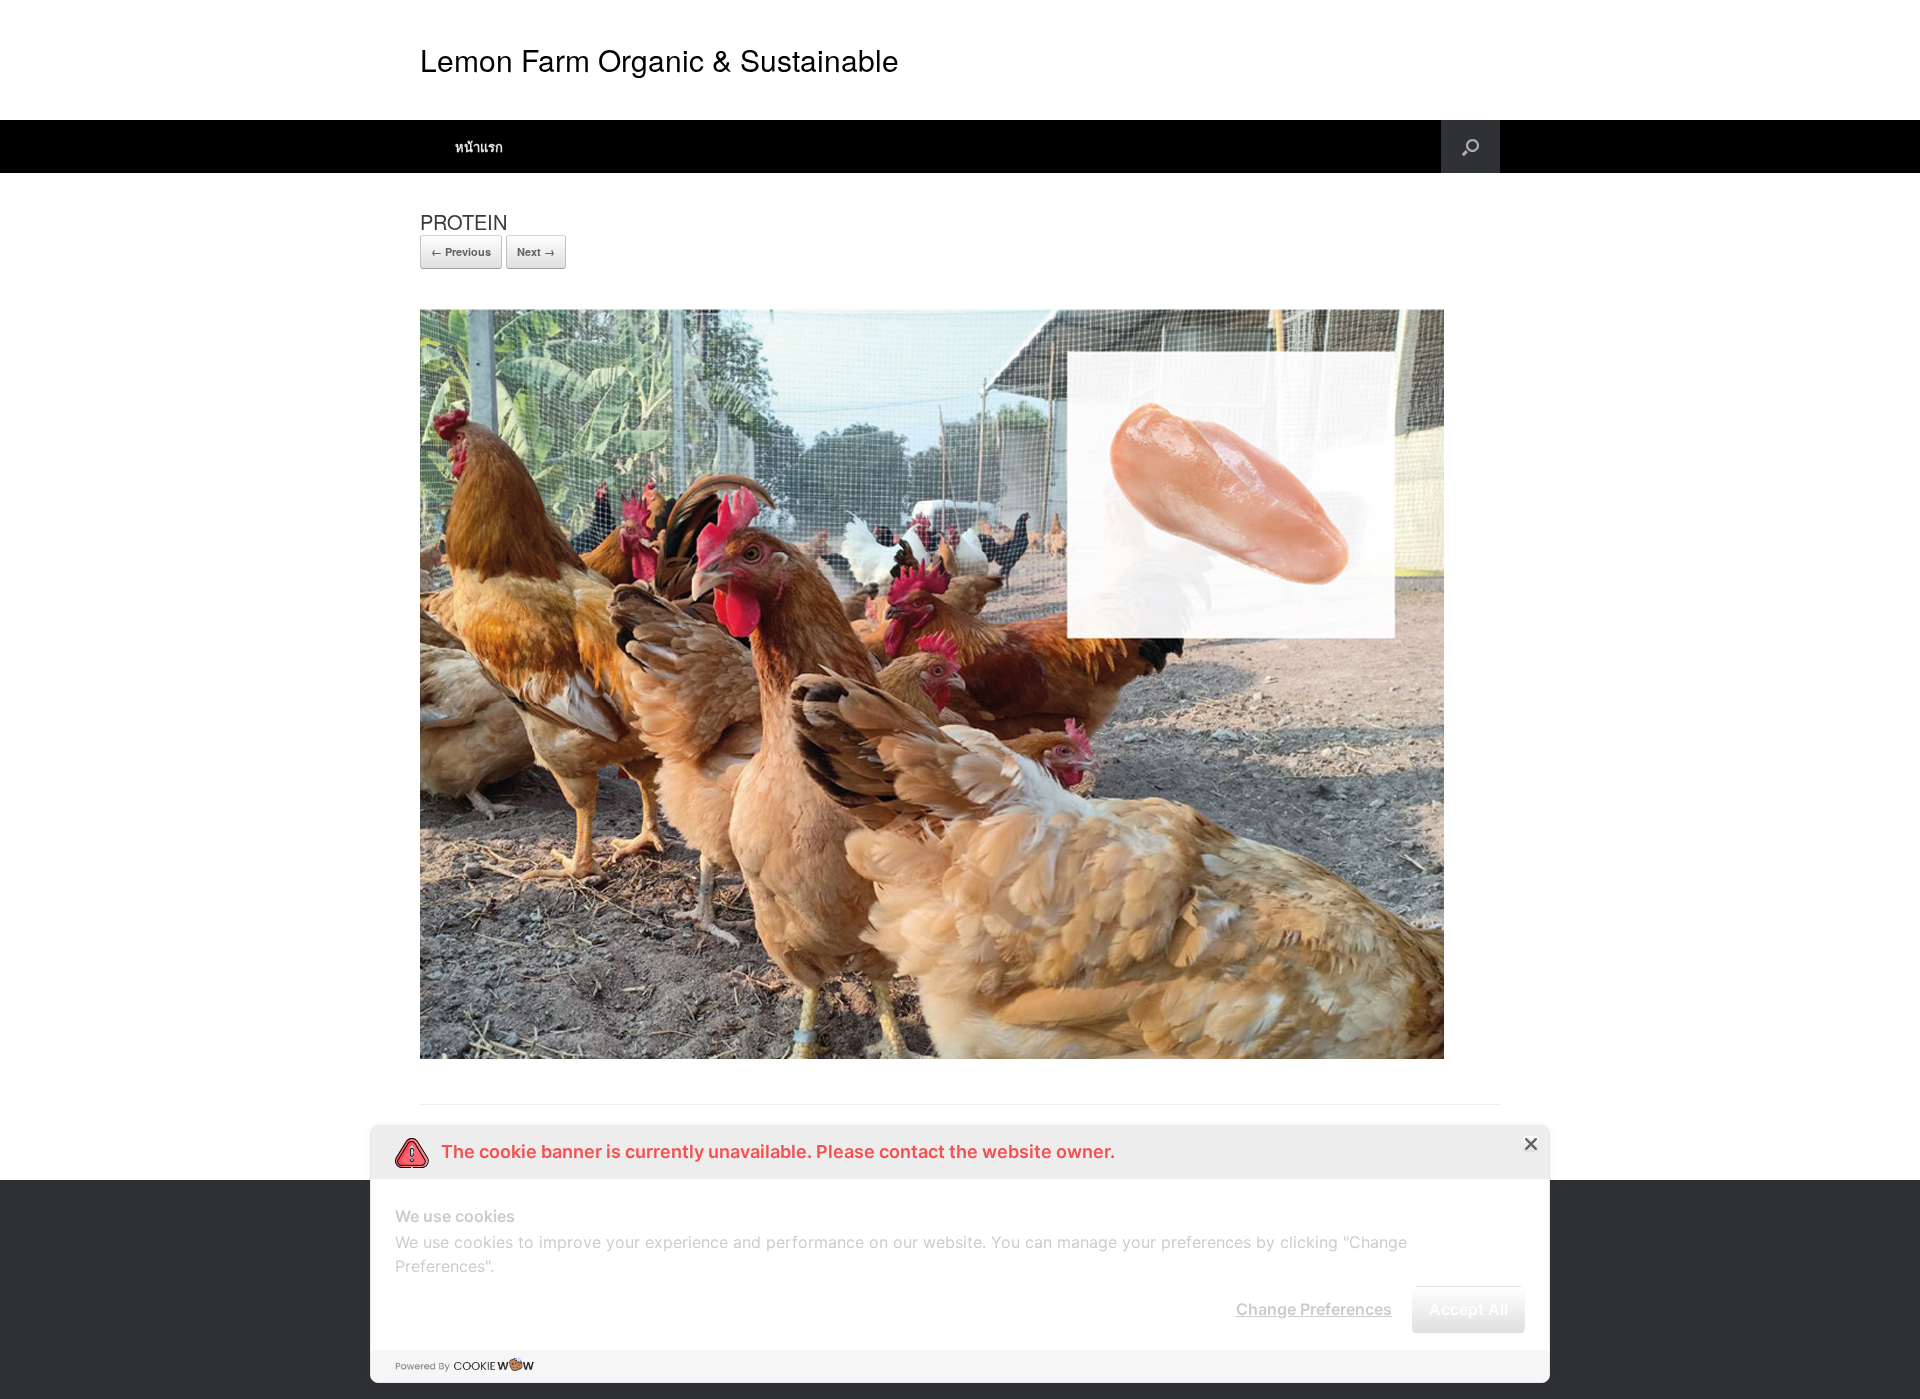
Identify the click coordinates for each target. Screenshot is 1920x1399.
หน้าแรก (479, 146)
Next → (536, 251)
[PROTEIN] (932, 1053)
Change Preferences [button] (1314, 1309)
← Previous (461, 251)
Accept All (1468, 1309)
